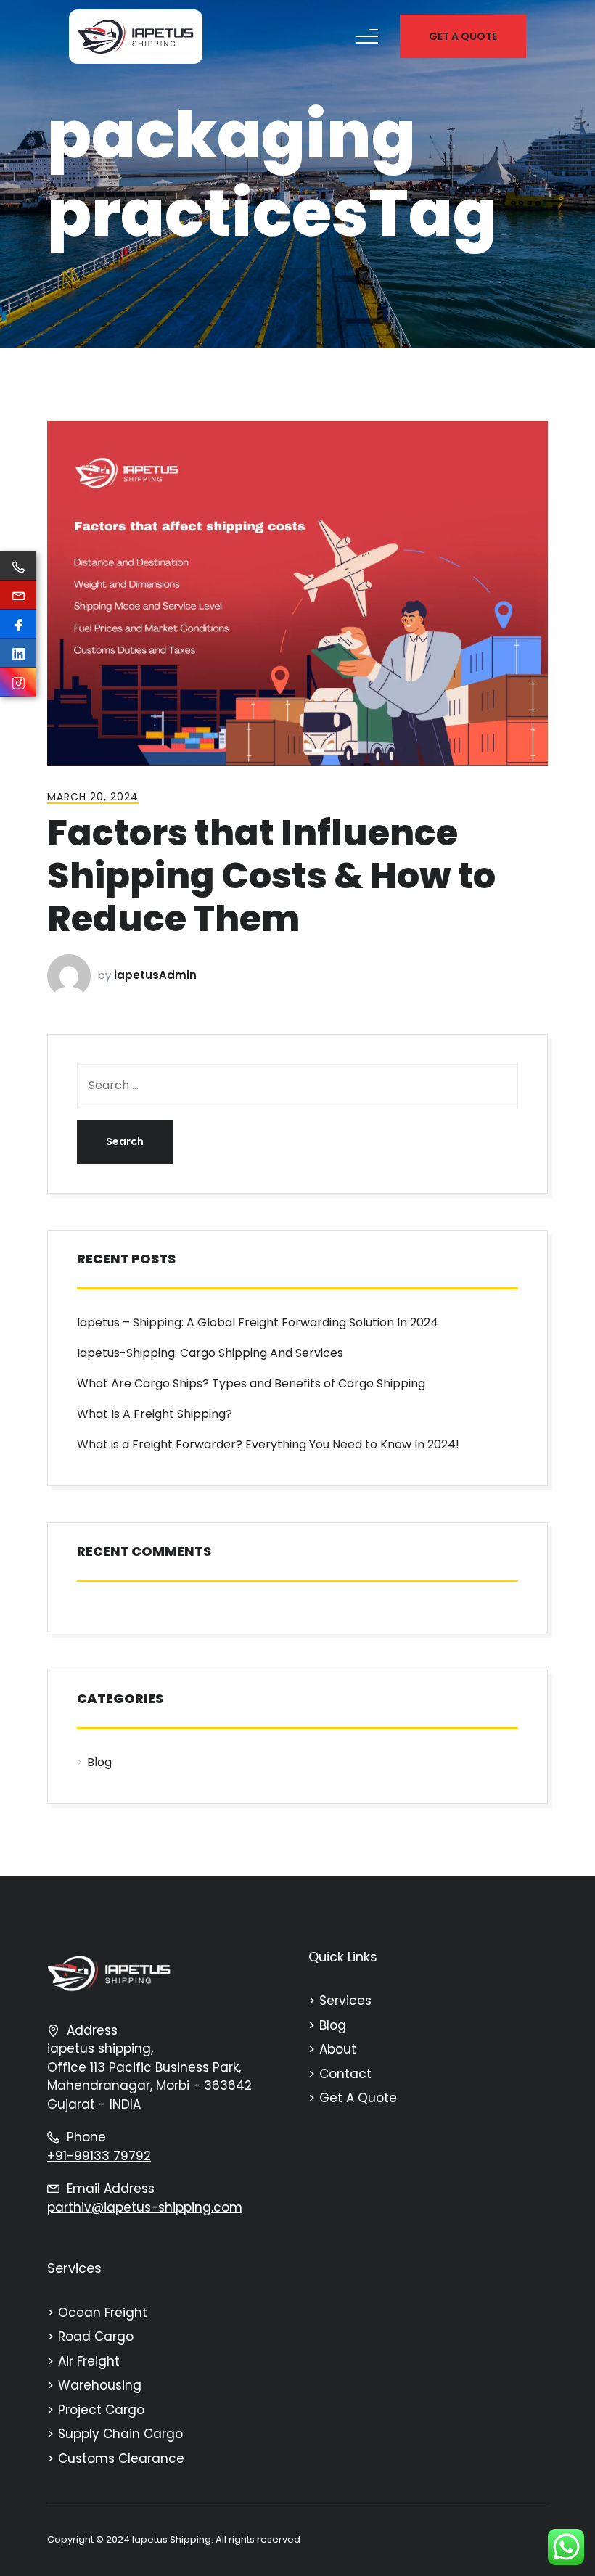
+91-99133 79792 (99, 2156)
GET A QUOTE (463, 36)
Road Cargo (96, 2337)
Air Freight (89, 2361)
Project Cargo (101, 2410)
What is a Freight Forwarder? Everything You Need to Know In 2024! (268, 1444)
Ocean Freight (103, 2313)
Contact (345, 2074)
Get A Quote (358, 2098)
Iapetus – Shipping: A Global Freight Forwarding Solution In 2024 (258, 1322)
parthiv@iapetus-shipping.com (145, 2207)
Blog (99, 1762)
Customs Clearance (121, 2458)
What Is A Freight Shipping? (155, 1414)
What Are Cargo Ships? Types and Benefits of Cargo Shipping (251, 1383)
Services (345, 2001)
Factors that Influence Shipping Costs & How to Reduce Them (271, 875)
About (338, 2049)
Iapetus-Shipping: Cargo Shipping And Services (210, 1353)
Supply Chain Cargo (120, 2434)
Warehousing (100, 2385)
